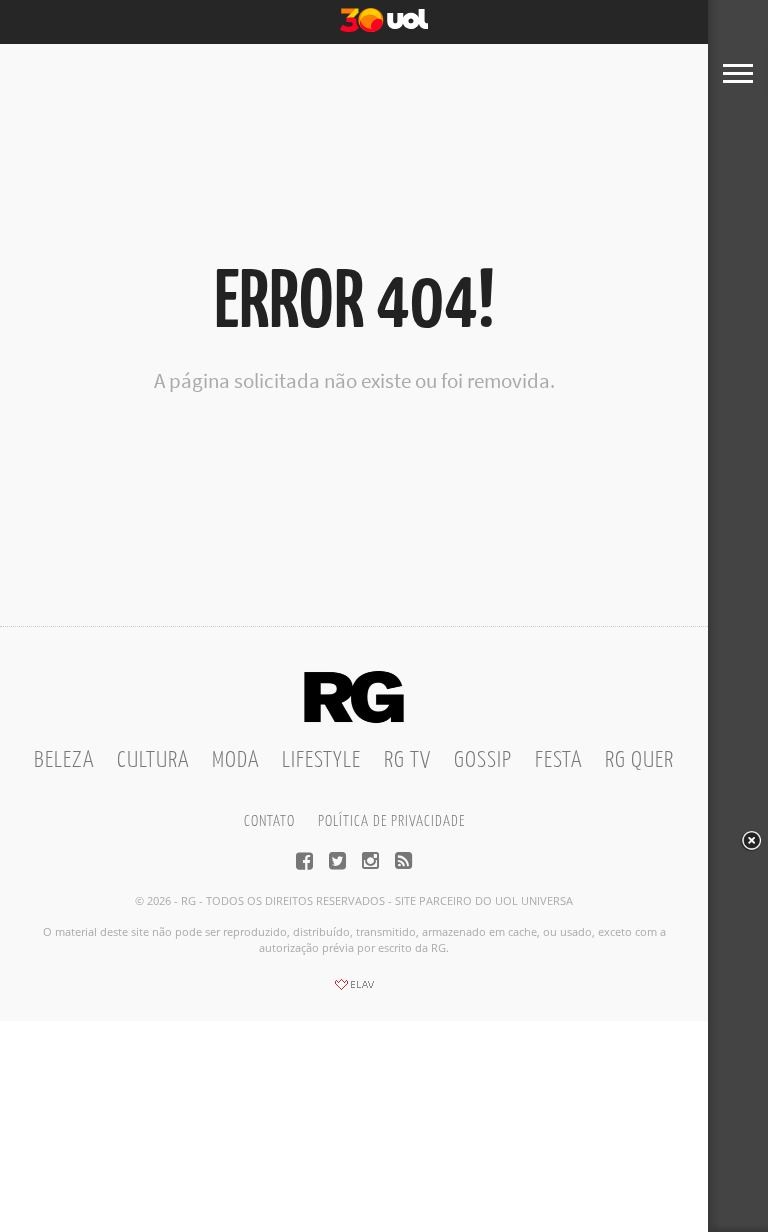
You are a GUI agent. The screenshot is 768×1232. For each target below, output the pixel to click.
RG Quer (639, 760)
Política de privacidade (391, 821)
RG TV (407, 760)
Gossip (483, 760)
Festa (558, 760)
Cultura (153, 760)
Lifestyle (321, 760)
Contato (269, 821)
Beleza (64, 760)
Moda (235, 760)
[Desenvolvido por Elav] (354, 991)
